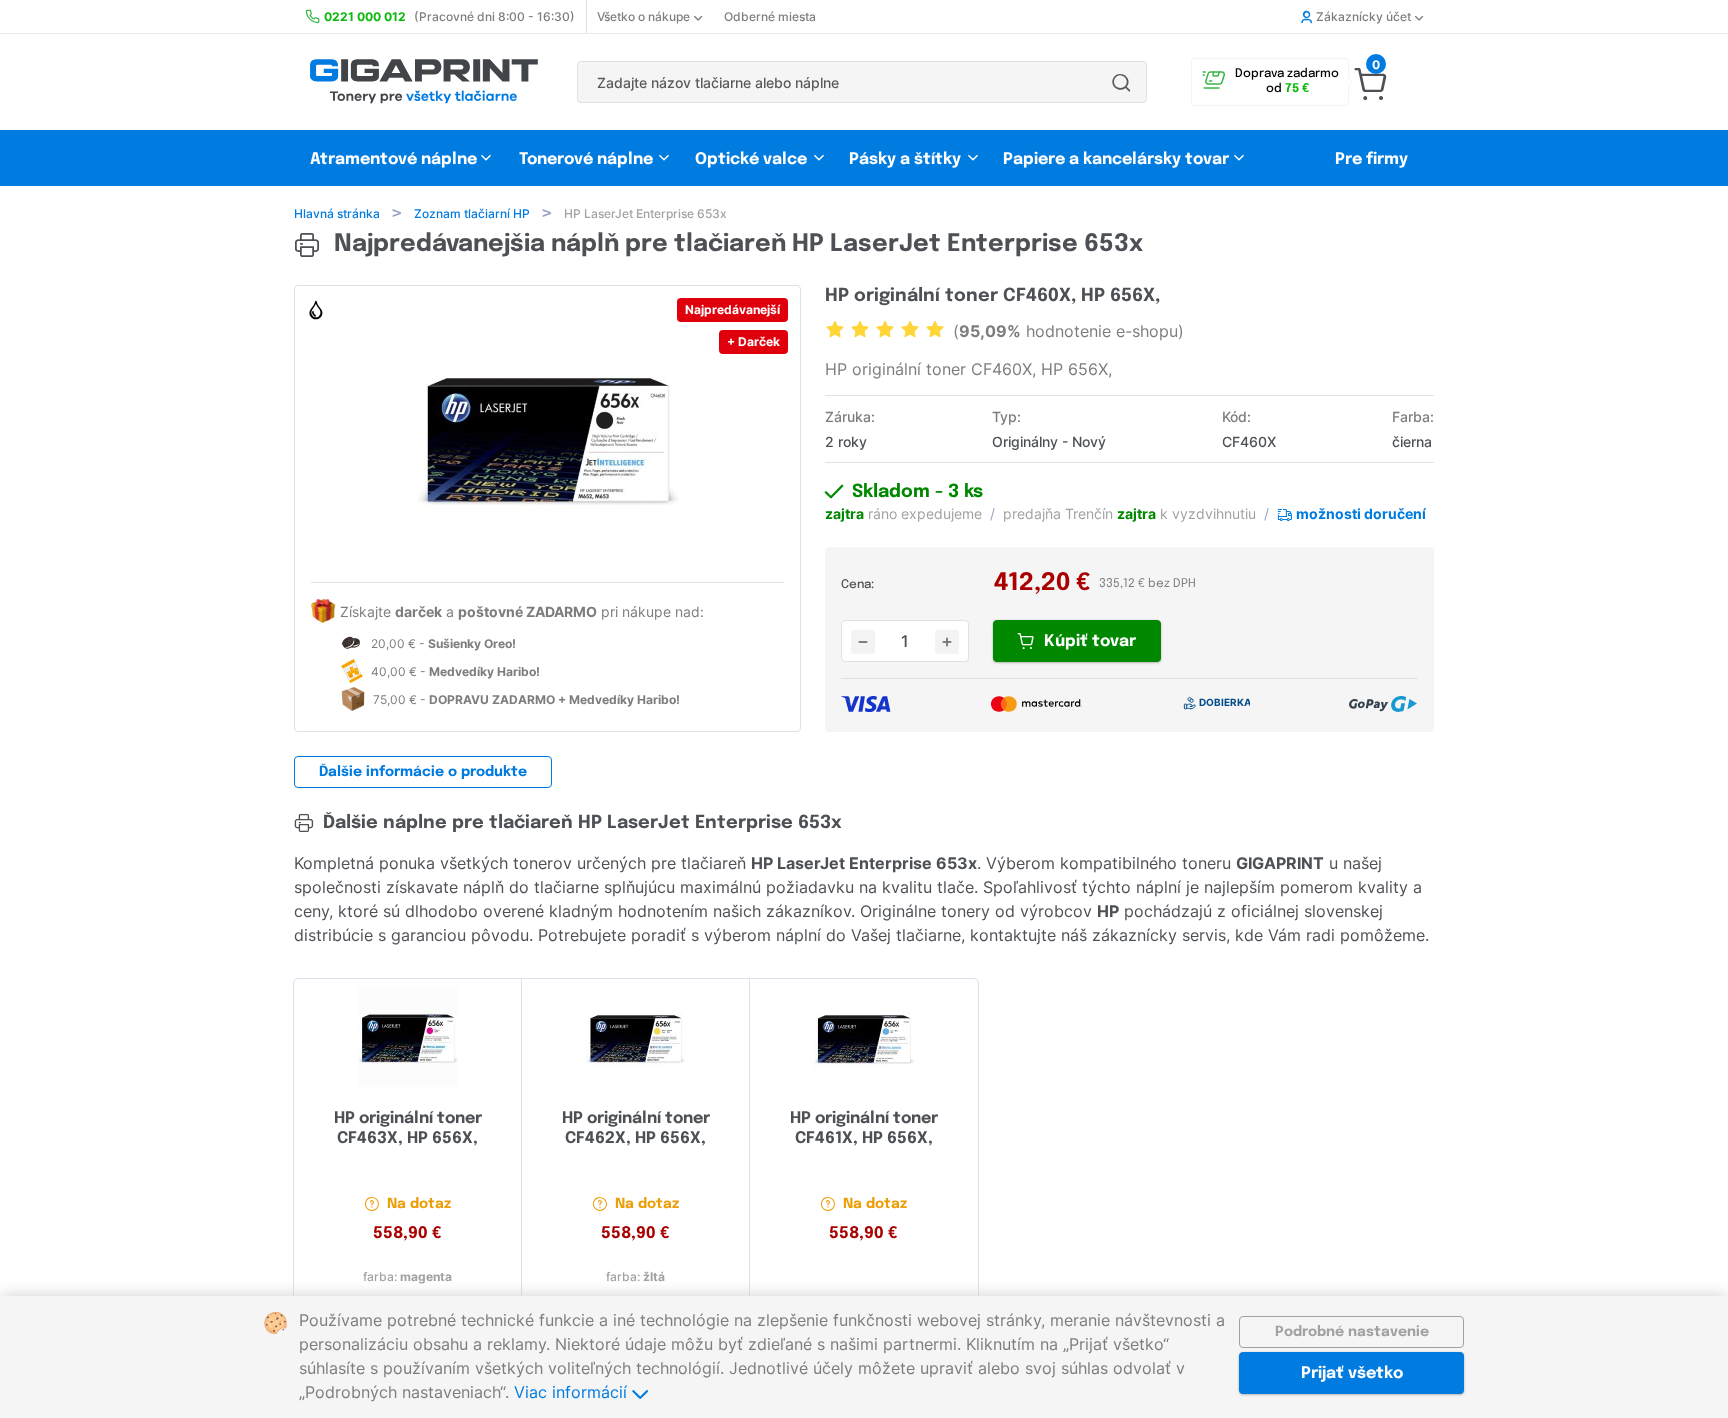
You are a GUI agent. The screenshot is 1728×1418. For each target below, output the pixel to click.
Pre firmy (1371, 159)
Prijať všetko (1352, 1373)
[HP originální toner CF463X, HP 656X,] (407, 1037)
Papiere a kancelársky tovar (1118, 159)
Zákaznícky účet (1363, 16)
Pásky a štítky (905, 159)
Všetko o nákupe (643, 16)
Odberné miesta (770, 16)
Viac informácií (573, 1392)
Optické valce (751, 159)
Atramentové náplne (393, 159)
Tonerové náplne (586, 159)
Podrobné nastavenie (1352, 1332)
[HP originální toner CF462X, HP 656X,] (635, 1037)
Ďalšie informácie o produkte (423, 772)
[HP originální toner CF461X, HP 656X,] (863, 1037)
